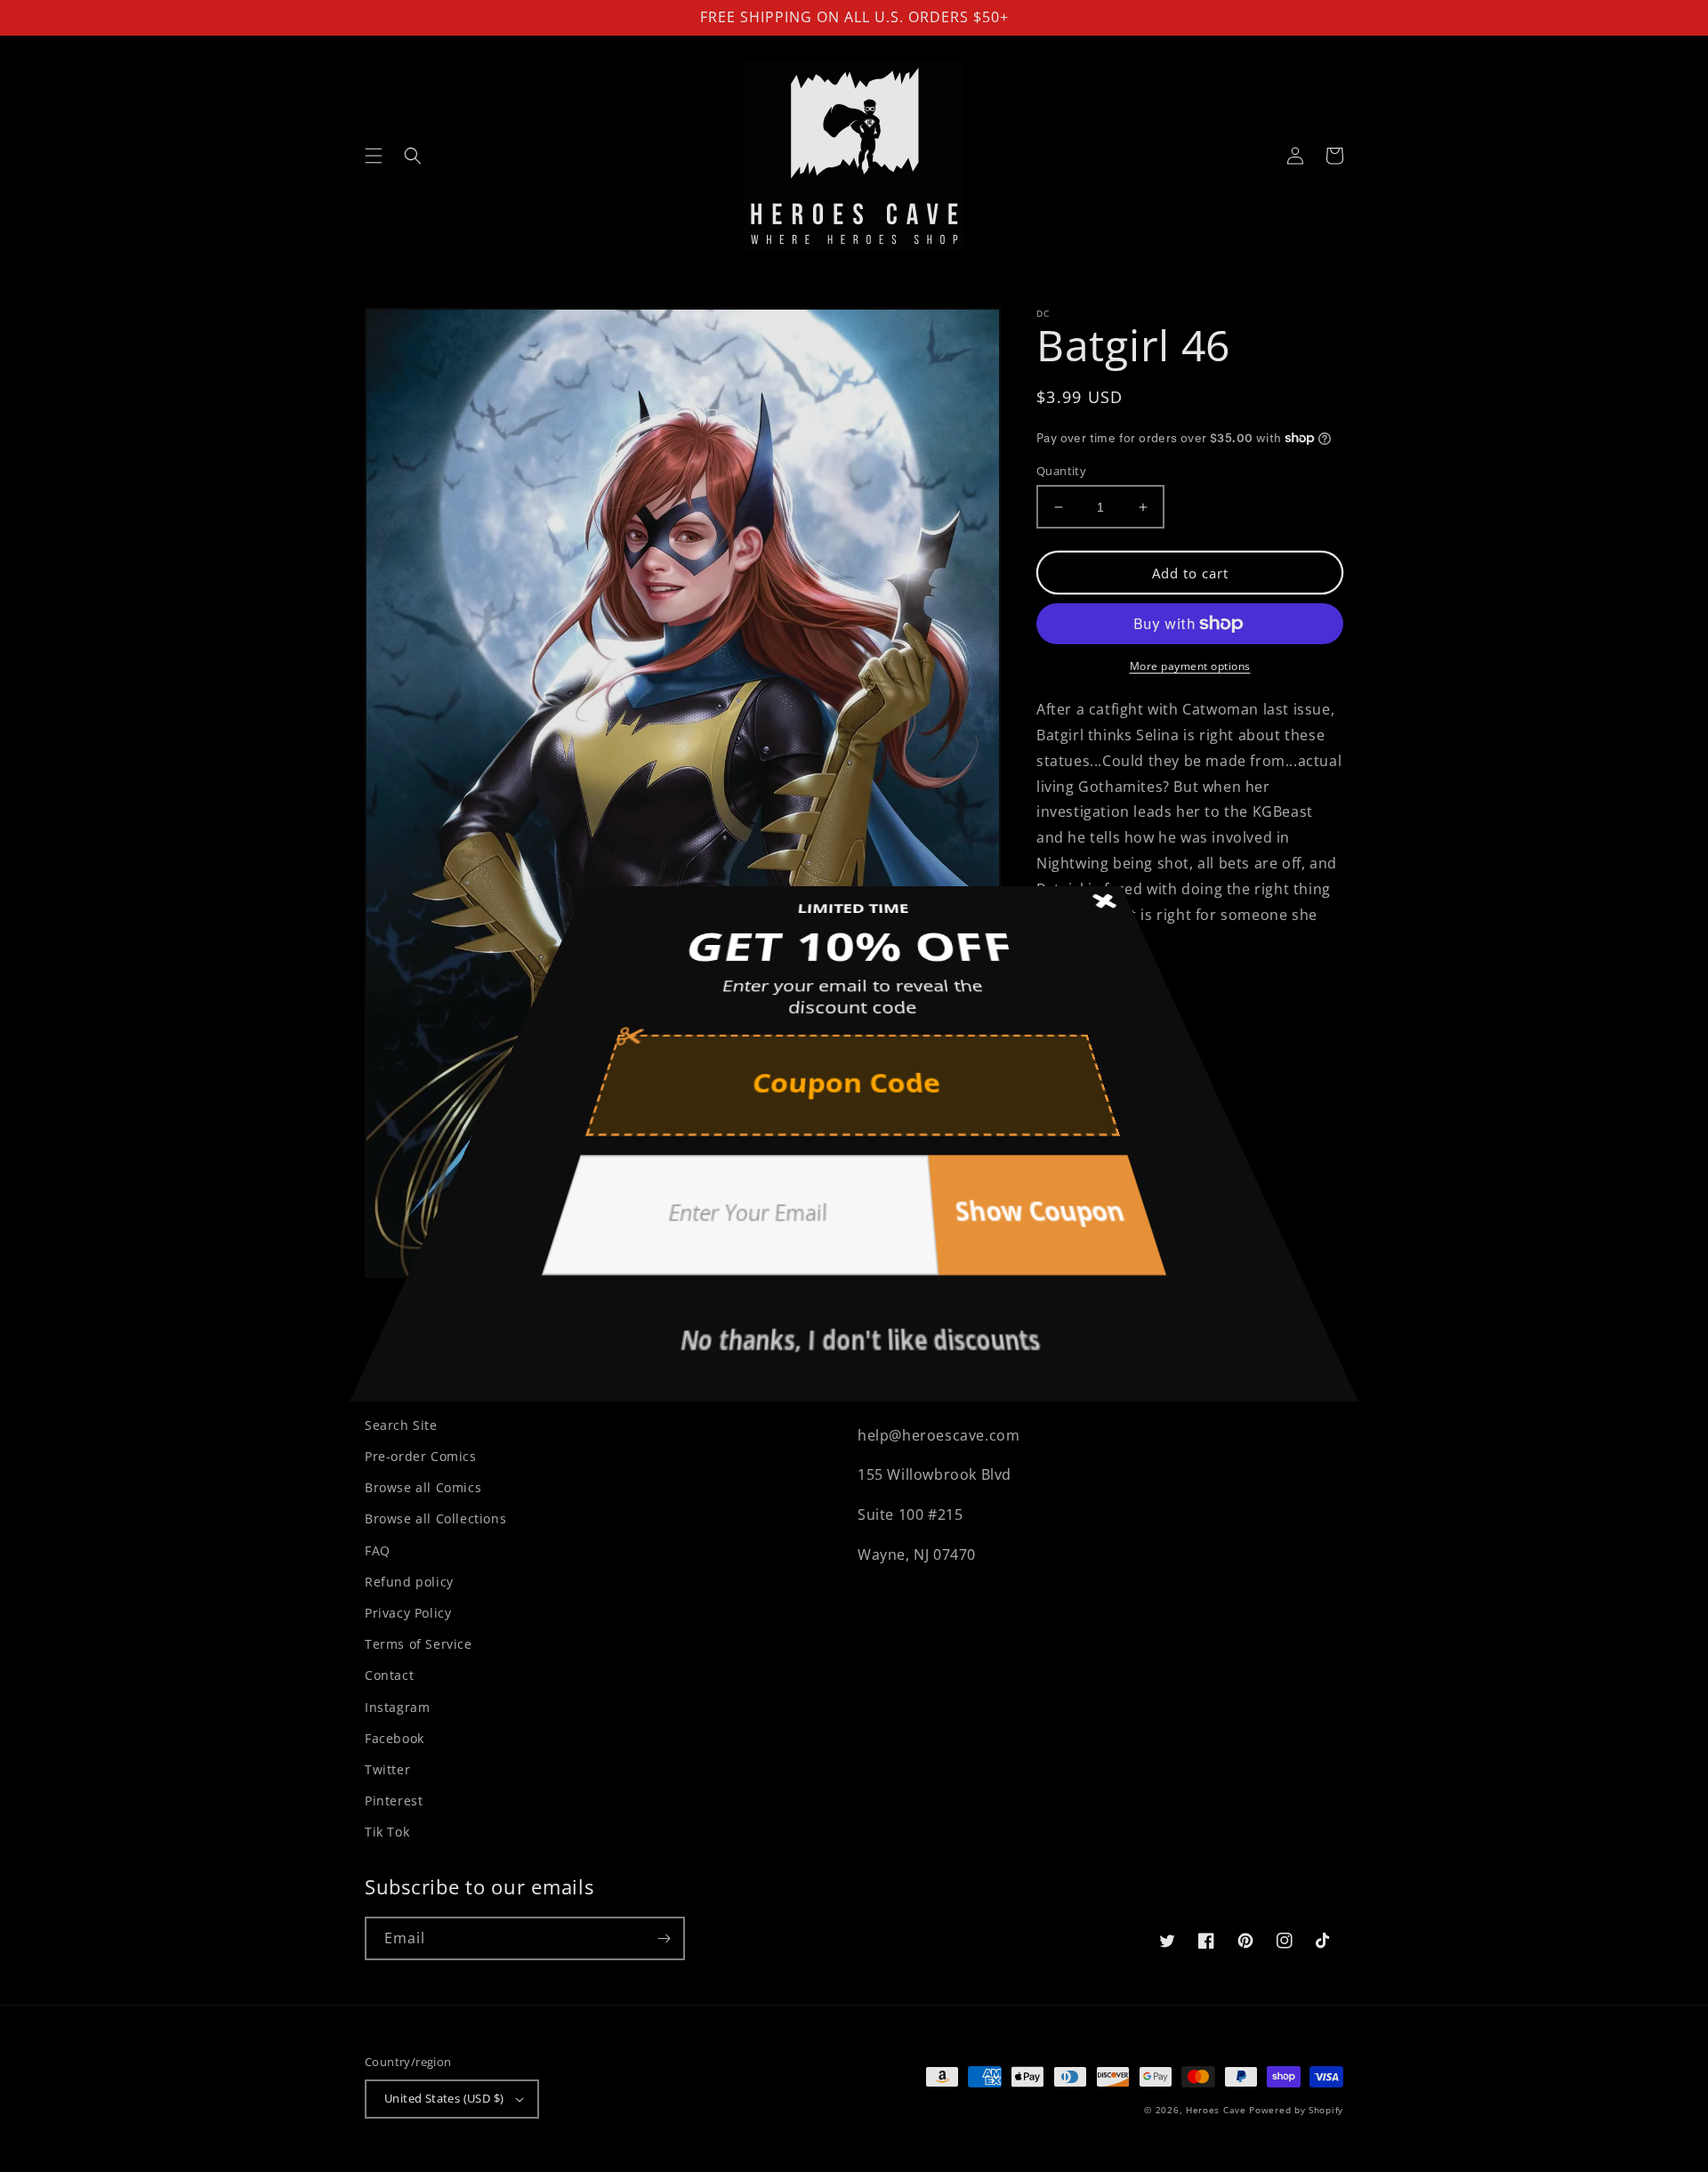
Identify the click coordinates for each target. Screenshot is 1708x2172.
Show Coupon (964, 1164)
